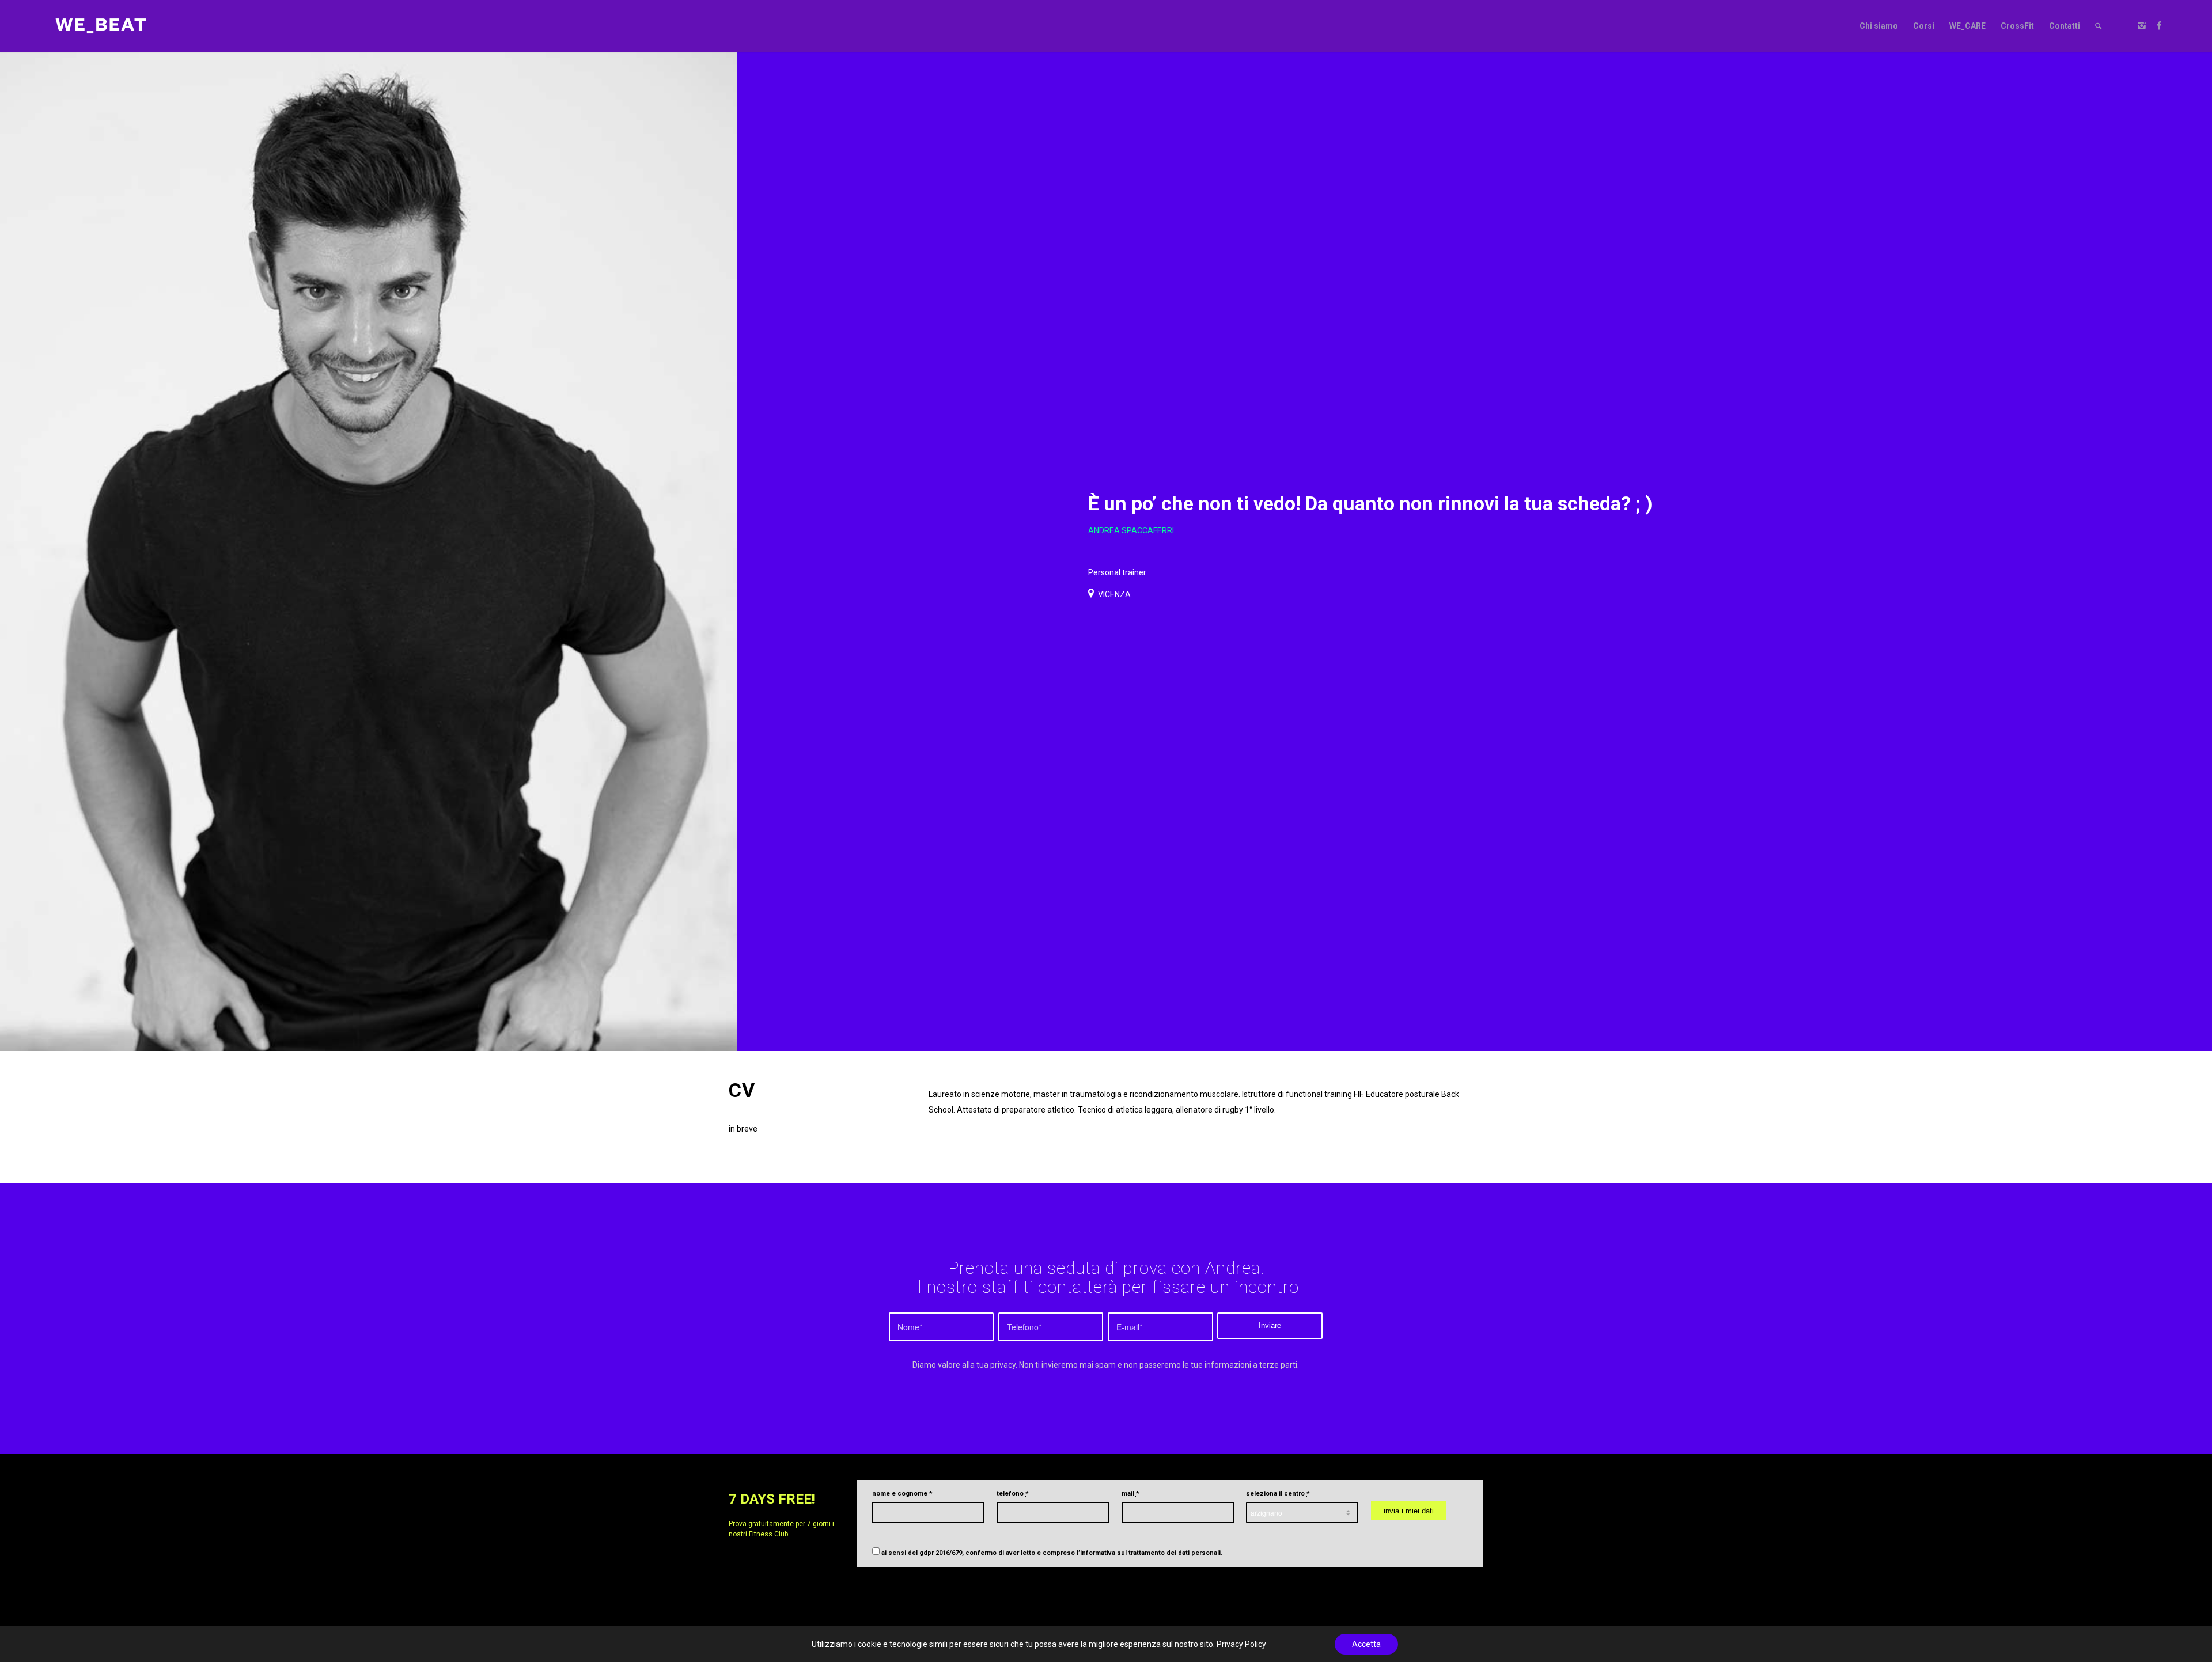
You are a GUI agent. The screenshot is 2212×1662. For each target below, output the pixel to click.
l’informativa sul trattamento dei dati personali (1149, 1553)
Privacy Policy (1241, 1644)
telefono (1013, 1494)
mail (1130, 1494)
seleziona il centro (1278, 1494)
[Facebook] (2159, 25)
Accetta (1366, 1644)
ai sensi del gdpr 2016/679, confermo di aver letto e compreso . (1052, 1553)
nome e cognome (902, 1494)
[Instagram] (2142, 25)
